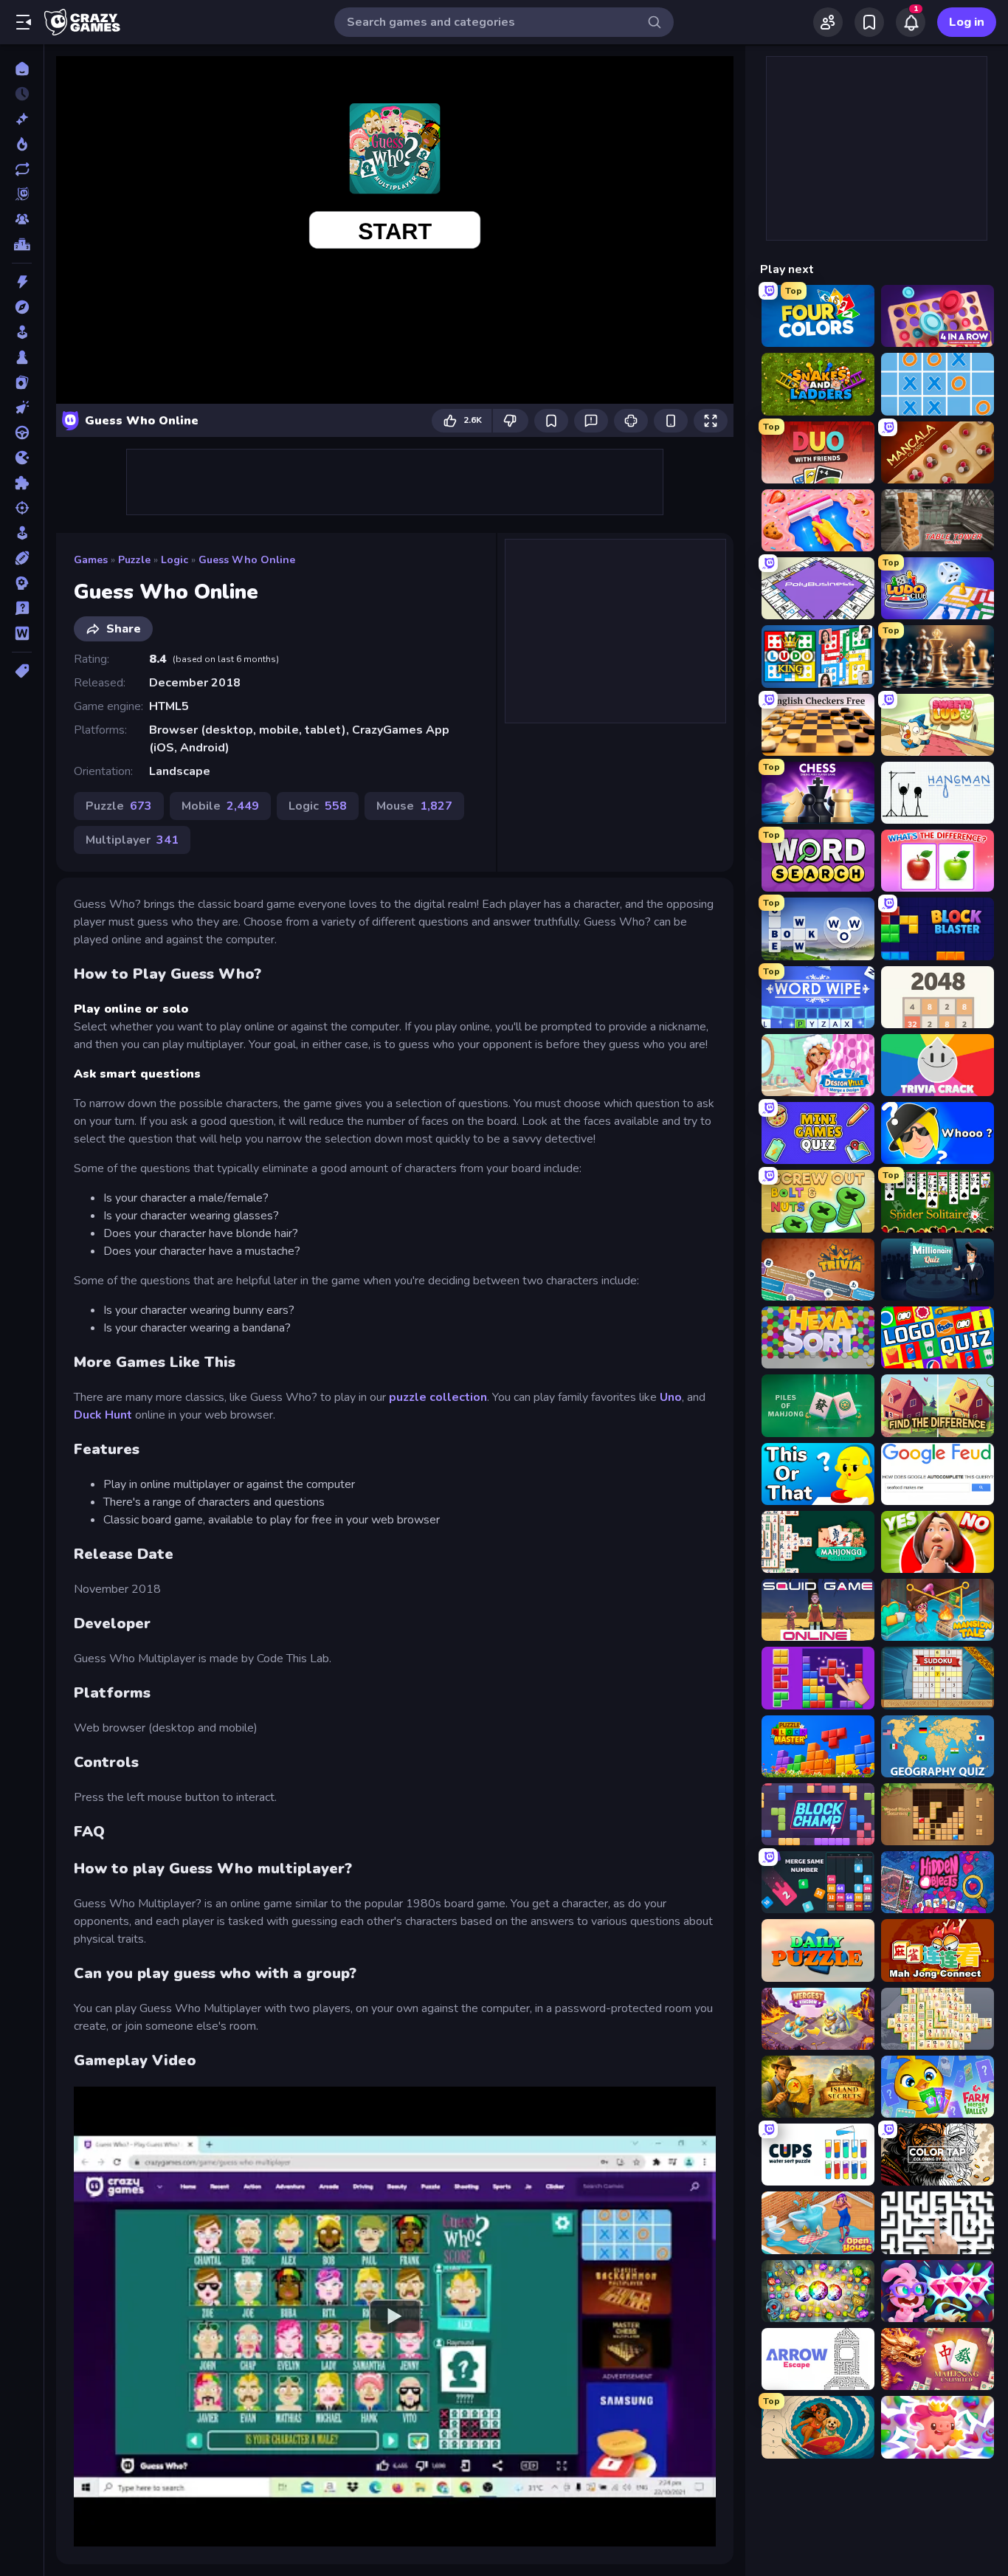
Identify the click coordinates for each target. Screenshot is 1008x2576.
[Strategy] (22, 583)
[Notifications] (911, 22)
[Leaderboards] (22, 244)
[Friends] (828, 22)
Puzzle (134, 560)
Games (91, 560)
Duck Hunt (104, 1415)
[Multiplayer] (22, 219)
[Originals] (22, 194)
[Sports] (22, 558)
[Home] (22, 69)
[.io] (22, 458)
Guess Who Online (247, 560)
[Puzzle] (22, 483)
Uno (671, 1397)
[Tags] (22, 671)
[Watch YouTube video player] (395, 2316)
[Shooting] (22, 508)
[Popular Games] (22, 144)
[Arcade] (22, 332)
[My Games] (869, 22)
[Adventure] (22, 307)
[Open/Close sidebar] (24, 22)
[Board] (22, 357)
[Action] (22, 282)
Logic (175, 560)
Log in (967, 22)
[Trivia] (22, 608)
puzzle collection (436, 1397)
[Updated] (22, 169)
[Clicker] (22, 407)
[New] (22, 119)
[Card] (22, 382)
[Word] (22, 633)
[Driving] (22, 433)
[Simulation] (22, 533)
